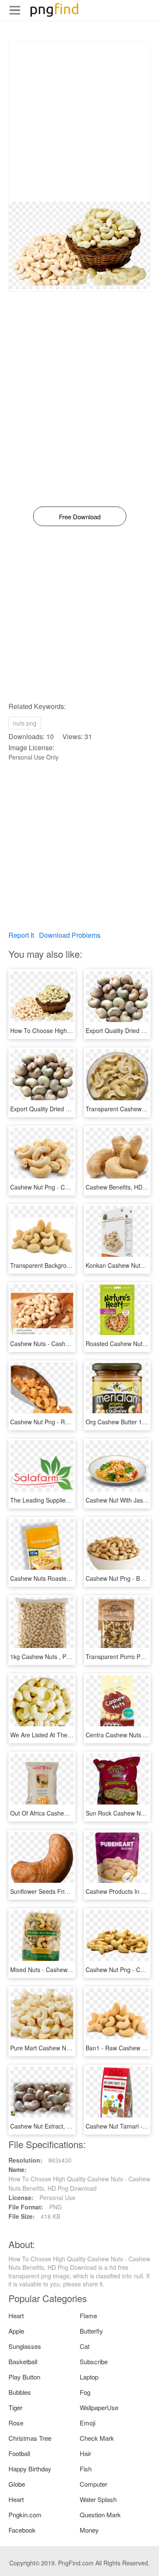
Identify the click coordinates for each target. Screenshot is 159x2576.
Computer (93, 2484)
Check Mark (97, 2438)
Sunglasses (25, 2346)
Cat (85, 2346)
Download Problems (70, 935)
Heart (16, 2316)
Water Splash (98, 2499)
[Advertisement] (79, 122)
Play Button (24, 2377)
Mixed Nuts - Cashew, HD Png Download (65, 1970)
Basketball (23, 2361)
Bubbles (20, 2392)
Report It (21, 935)
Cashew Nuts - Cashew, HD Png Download (68, 1344)
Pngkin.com (25, 2515)
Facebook (22, 2530)
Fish (86, 2469)
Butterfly (91, 2331)
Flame (88, 2316)
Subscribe (94, 2361)
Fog (85, 2392)
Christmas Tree (30, 2438)
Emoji (88, 2423)
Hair (85, 2453)
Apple (16, 2331)
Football (19, 2453)
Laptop (89, 2377)
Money (89, 2530)
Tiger (15, 2407)
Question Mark (100, 2515)
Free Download (80, 517)
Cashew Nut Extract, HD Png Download (63, 2126)
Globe (17, 2484)
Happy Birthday (30, 2469)
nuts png (25, 723)
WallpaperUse (99, 2407)
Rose (16, 2423)
